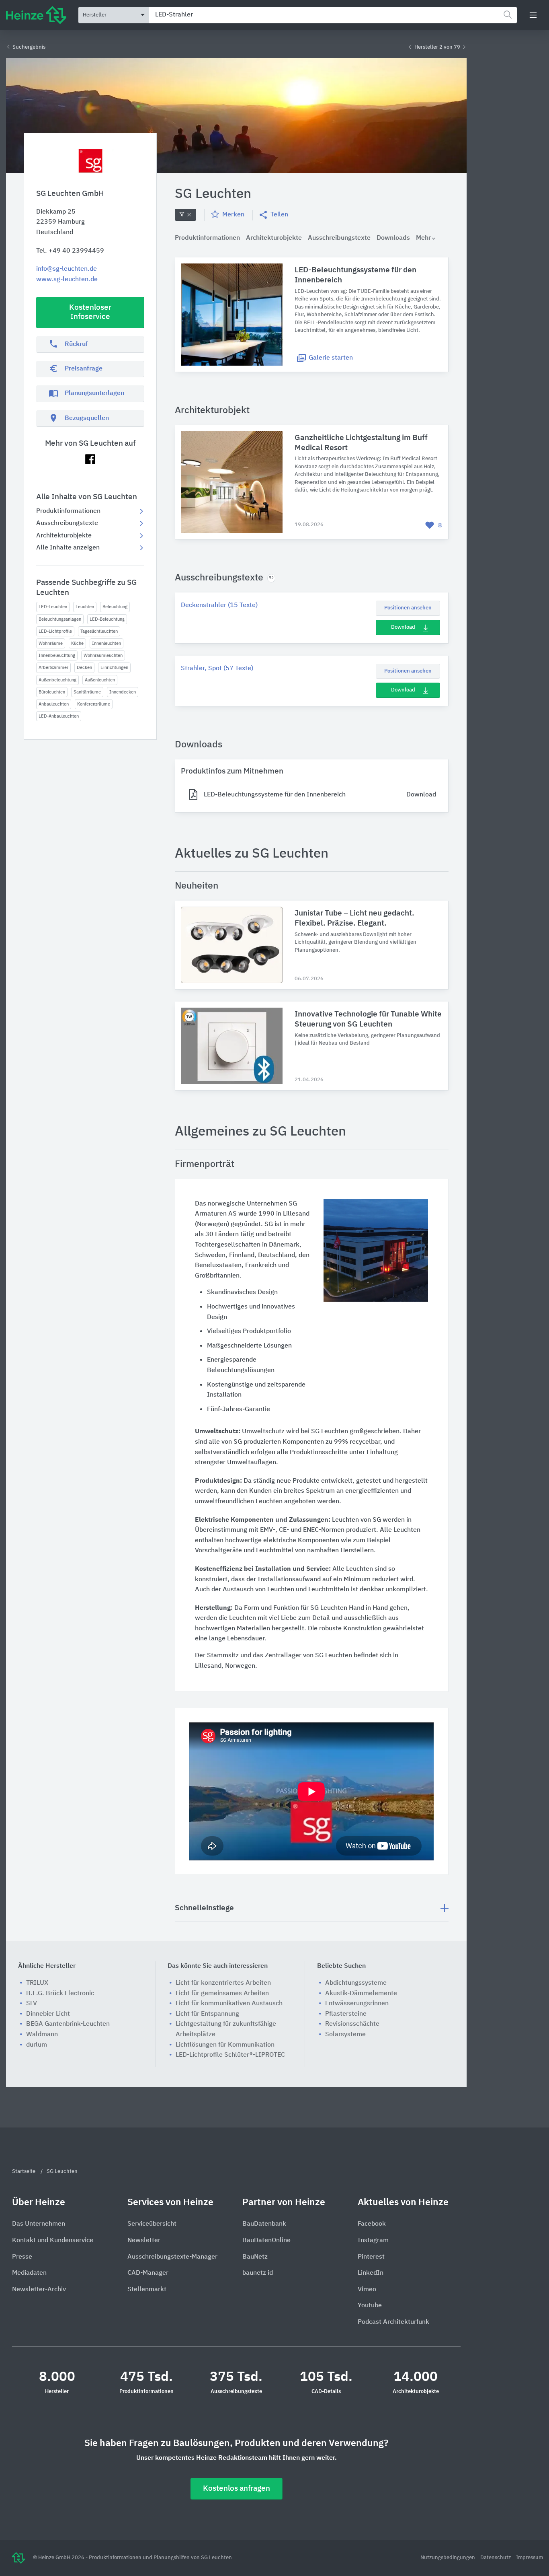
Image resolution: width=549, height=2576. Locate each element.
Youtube (370, 2306)
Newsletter (144, 2241)
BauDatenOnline (266, 2241)
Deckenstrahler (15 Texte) (219, 605)
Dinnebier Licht (48, 2014)
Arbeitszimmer (53, 668)
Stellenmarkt (147, 2290)
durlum (37, 2045)
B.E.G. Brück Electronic (60, 1994)
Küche (77, 643)
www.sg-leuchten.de (67, 280)
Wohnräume (51, 643)
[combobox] (333, 15)
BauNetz (255, 2257)
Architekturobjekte (64, 536)
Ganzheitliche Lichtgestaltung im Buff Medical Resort (361, 443)
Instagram (373, 2241)
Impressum (530, 2558)
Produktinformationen (68, 511)
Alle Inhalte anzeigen (68, 548)
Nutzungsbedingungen (448, 2558)
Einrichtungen (114, 668)
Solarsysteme (345, 2035)
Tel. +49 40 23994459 (70, 251)
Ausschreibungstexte (67, 523)
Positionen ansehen (408, 608)
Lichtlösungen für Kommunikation (225, 2045)
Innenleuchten (107, 643)
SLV (32, 2004)
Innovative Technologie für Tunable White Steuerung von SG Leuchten (368, 1019)
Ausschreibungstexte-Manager (172, 2257)
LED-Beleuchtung (107, 619)
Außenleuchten (100, 680)
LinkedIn (371, 2273)
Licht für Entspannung (207, 2014)
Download (403, 627)
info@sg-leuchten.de (67, 269)
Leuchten (85, 607)
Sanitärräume (87, 692)
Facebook (372, 2224)
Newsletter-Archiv (39, 2290)
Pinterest (371, 2257)
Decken (84, 668)
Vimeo (367, 2290)
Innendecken (123, 692)
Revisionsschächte (352, 2024)
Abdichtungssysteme (356, 1983)
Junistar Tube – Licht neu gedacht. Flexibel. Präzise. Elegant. (354, 918)
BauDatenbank (264, 2224)
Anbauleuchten (54, 704)
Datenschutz (496, 2558)
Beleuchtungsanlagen (60, 619)
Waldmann (42, 2035)
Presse (22, 2257)
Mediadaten (29, 2273)
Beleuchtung (115, 607)
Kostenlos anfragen (237, 2489)
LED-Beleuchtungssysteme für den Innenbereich (355, 275)
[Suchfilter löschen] (185, 215)
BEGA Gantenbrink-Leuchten (68, 2024)
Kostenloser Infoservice (90, 312)
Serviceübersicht (152, 2224)
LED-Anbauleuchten (59, 716)
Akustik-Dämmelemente (361, 1994)
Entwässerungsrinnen (357, 2004)
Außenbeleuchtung (57, 680)
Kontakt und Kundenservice (53, 2241)
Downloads (393, 238)
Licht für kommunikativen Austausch (229, 2004)
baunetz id (258, 2273)
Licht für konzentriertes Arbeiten (223, 1983)
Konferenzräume (94, 704)
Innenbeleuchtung (57, 655)
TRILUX (37, 1983)
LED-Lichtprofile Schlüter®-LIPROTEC (230, 2055)
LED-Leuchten (53, 607)
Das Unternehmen (39, 2224)
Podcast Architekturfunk (393, 2322)
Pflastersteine (346, 2014)
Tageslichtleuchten (99, 631)
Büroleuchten (52, 692)
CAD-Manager (148, 2273)
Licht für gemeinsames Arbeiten (222, 1994)
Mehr (423, 238)
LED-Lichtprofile (55, 631)
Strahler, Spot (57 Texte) (217, 669)
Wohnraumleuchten (103, 655)
